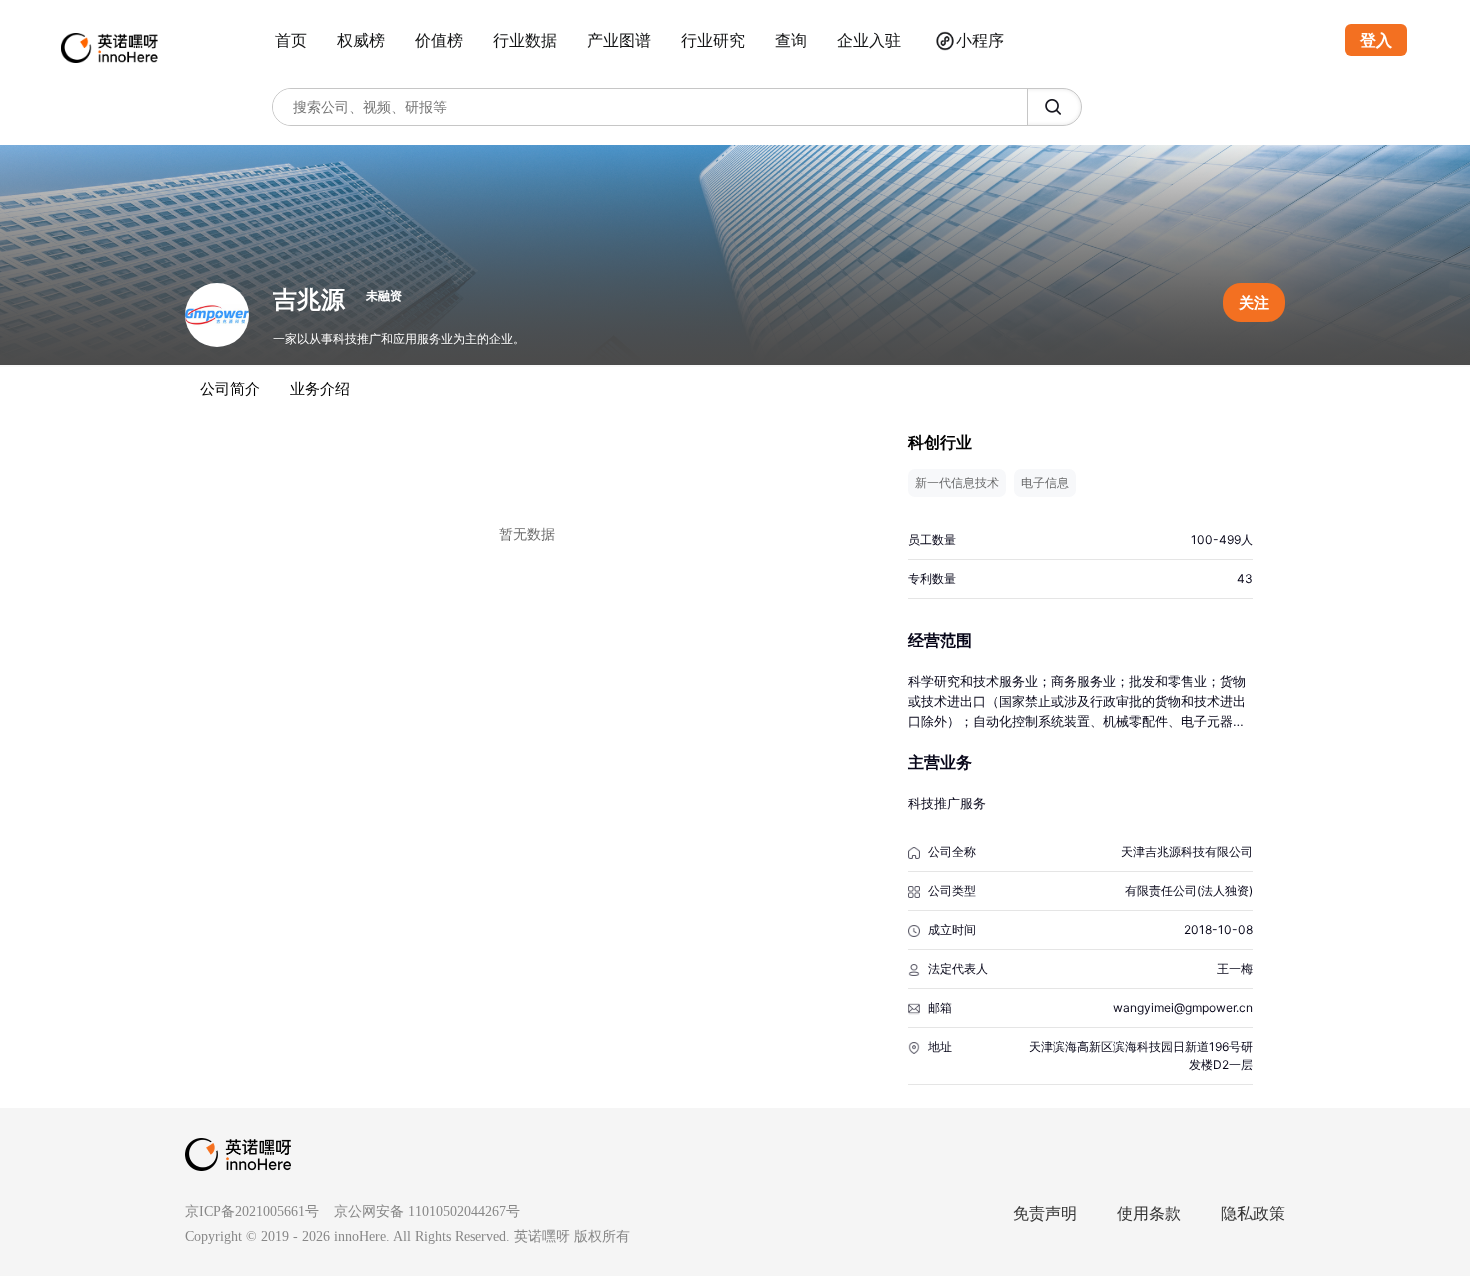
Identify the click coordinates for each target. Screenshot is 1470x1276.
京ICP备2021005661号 (252, 1211)
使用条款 (1149, 1213)
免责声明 (1045, 1213)
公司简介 (230, 388)
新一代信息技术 (957, 482)
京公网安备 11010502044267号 (427, 1211)
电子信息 (1045, 482)
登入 (1376, 40)
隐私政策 (1253, 1213)
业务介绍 (320, 388)
